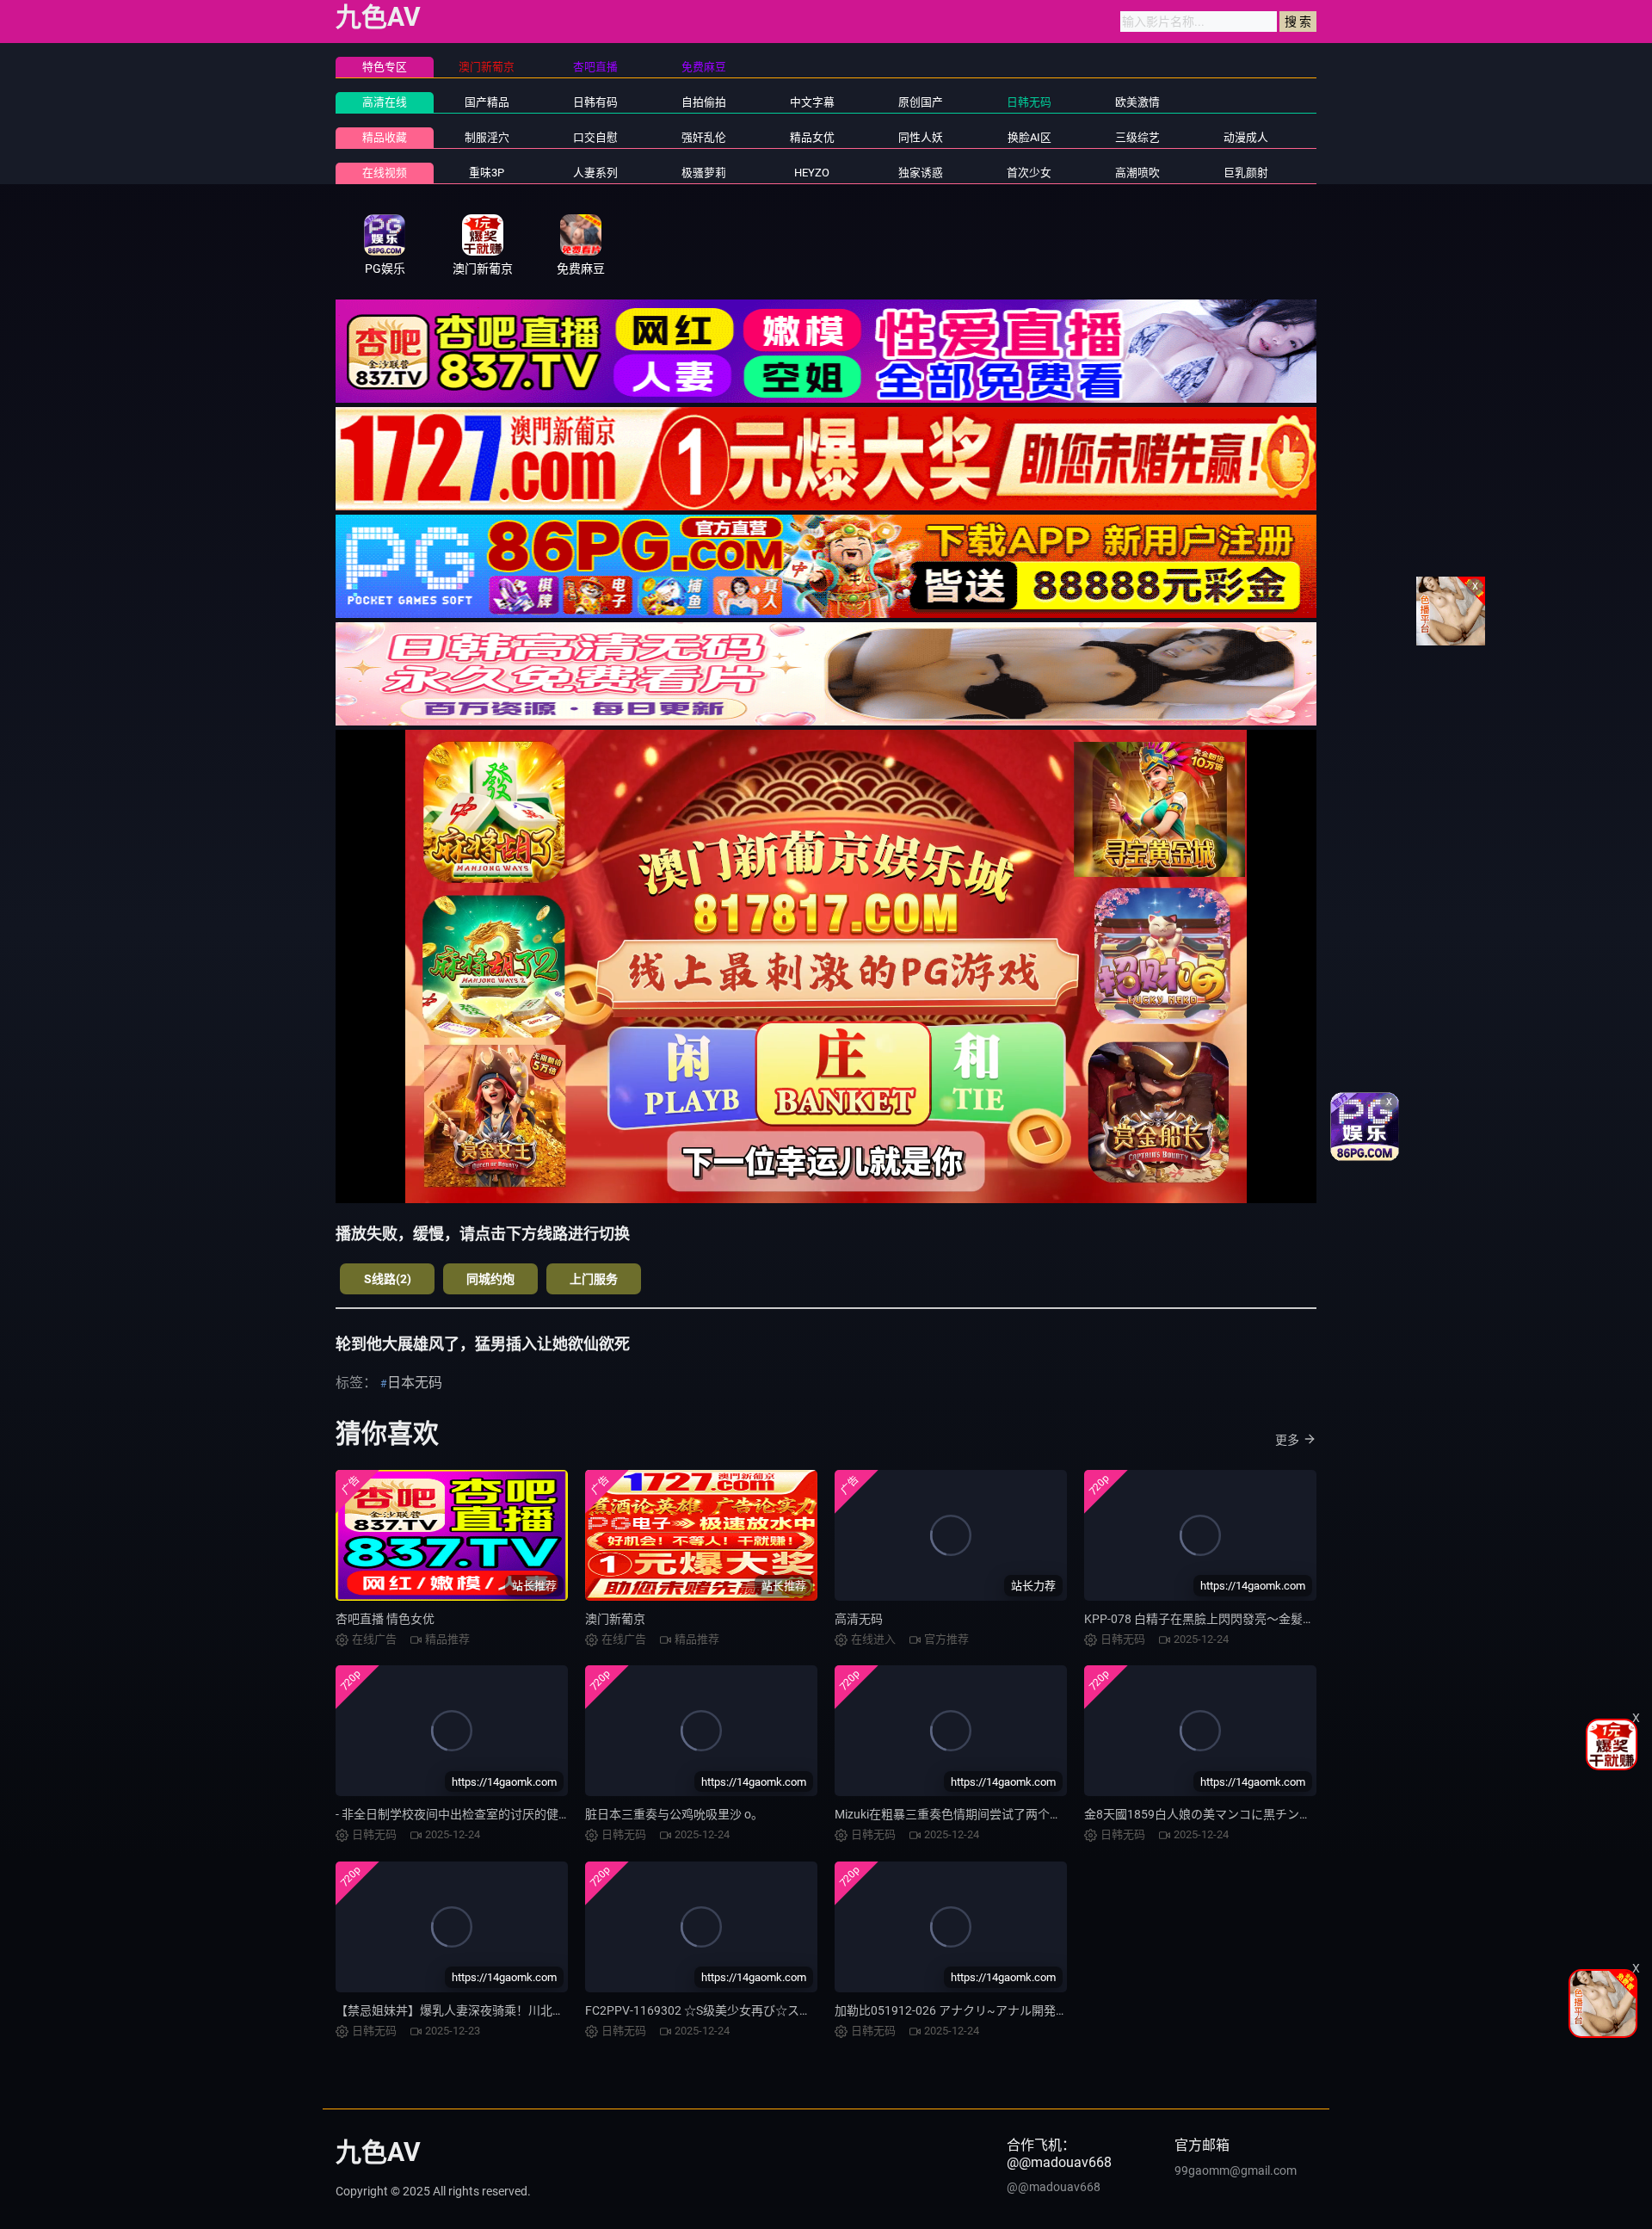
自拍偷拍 (704, 102)
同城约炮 (490, 1279)
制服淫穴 (487, 137)
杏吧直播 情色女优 (385, 1619)
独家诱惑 (921, 173)
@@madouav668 (1054, 2187)
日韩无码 (1029, 102)
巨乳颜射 (1246, 173)
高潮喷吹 (1137, 173)
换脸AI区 (1029, 137)
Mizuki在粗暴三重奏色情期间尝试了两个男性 (954, 1814)
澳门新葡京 (615, 1619)
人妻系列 (595, 173)
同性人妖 (921, 137)
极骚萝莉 (704, 173)
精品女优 (812, 137)
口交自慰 (595, 137)
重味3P (487, 173)
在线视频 (385, 173)
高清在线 (385, 102)
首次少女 (1029, 173)
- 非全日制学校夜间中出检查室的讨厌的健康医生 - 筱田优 (487, 1814)
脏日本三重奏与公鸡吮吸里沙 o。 (674, 1814)
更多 (1287, 1440)
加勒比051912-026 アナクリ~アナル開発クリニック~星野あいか (1010, 2010)
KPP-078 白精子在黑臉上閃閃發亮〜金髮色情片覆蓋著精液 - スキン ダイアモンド (1301, 1619)
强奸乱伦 (704, 137)
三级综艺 (1137, 137)
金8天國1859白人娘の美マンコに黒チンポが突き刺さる (1234, 1814)
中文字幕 (812, 102)
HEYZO (812, 173)
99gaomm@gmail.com (1236, 2170)
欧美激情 (1137, 102)
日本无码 (415, 1383)
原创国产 (921, 102)
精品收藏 (385, 137)
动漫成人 (1246, 137)
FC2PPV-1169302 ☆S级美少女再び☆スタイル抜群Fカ (732, 2010)
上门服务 (594, 1279)
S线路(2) (388, 1279)
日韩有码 (595, 102)
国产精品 (487, 102)
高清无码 (859, 1619)
